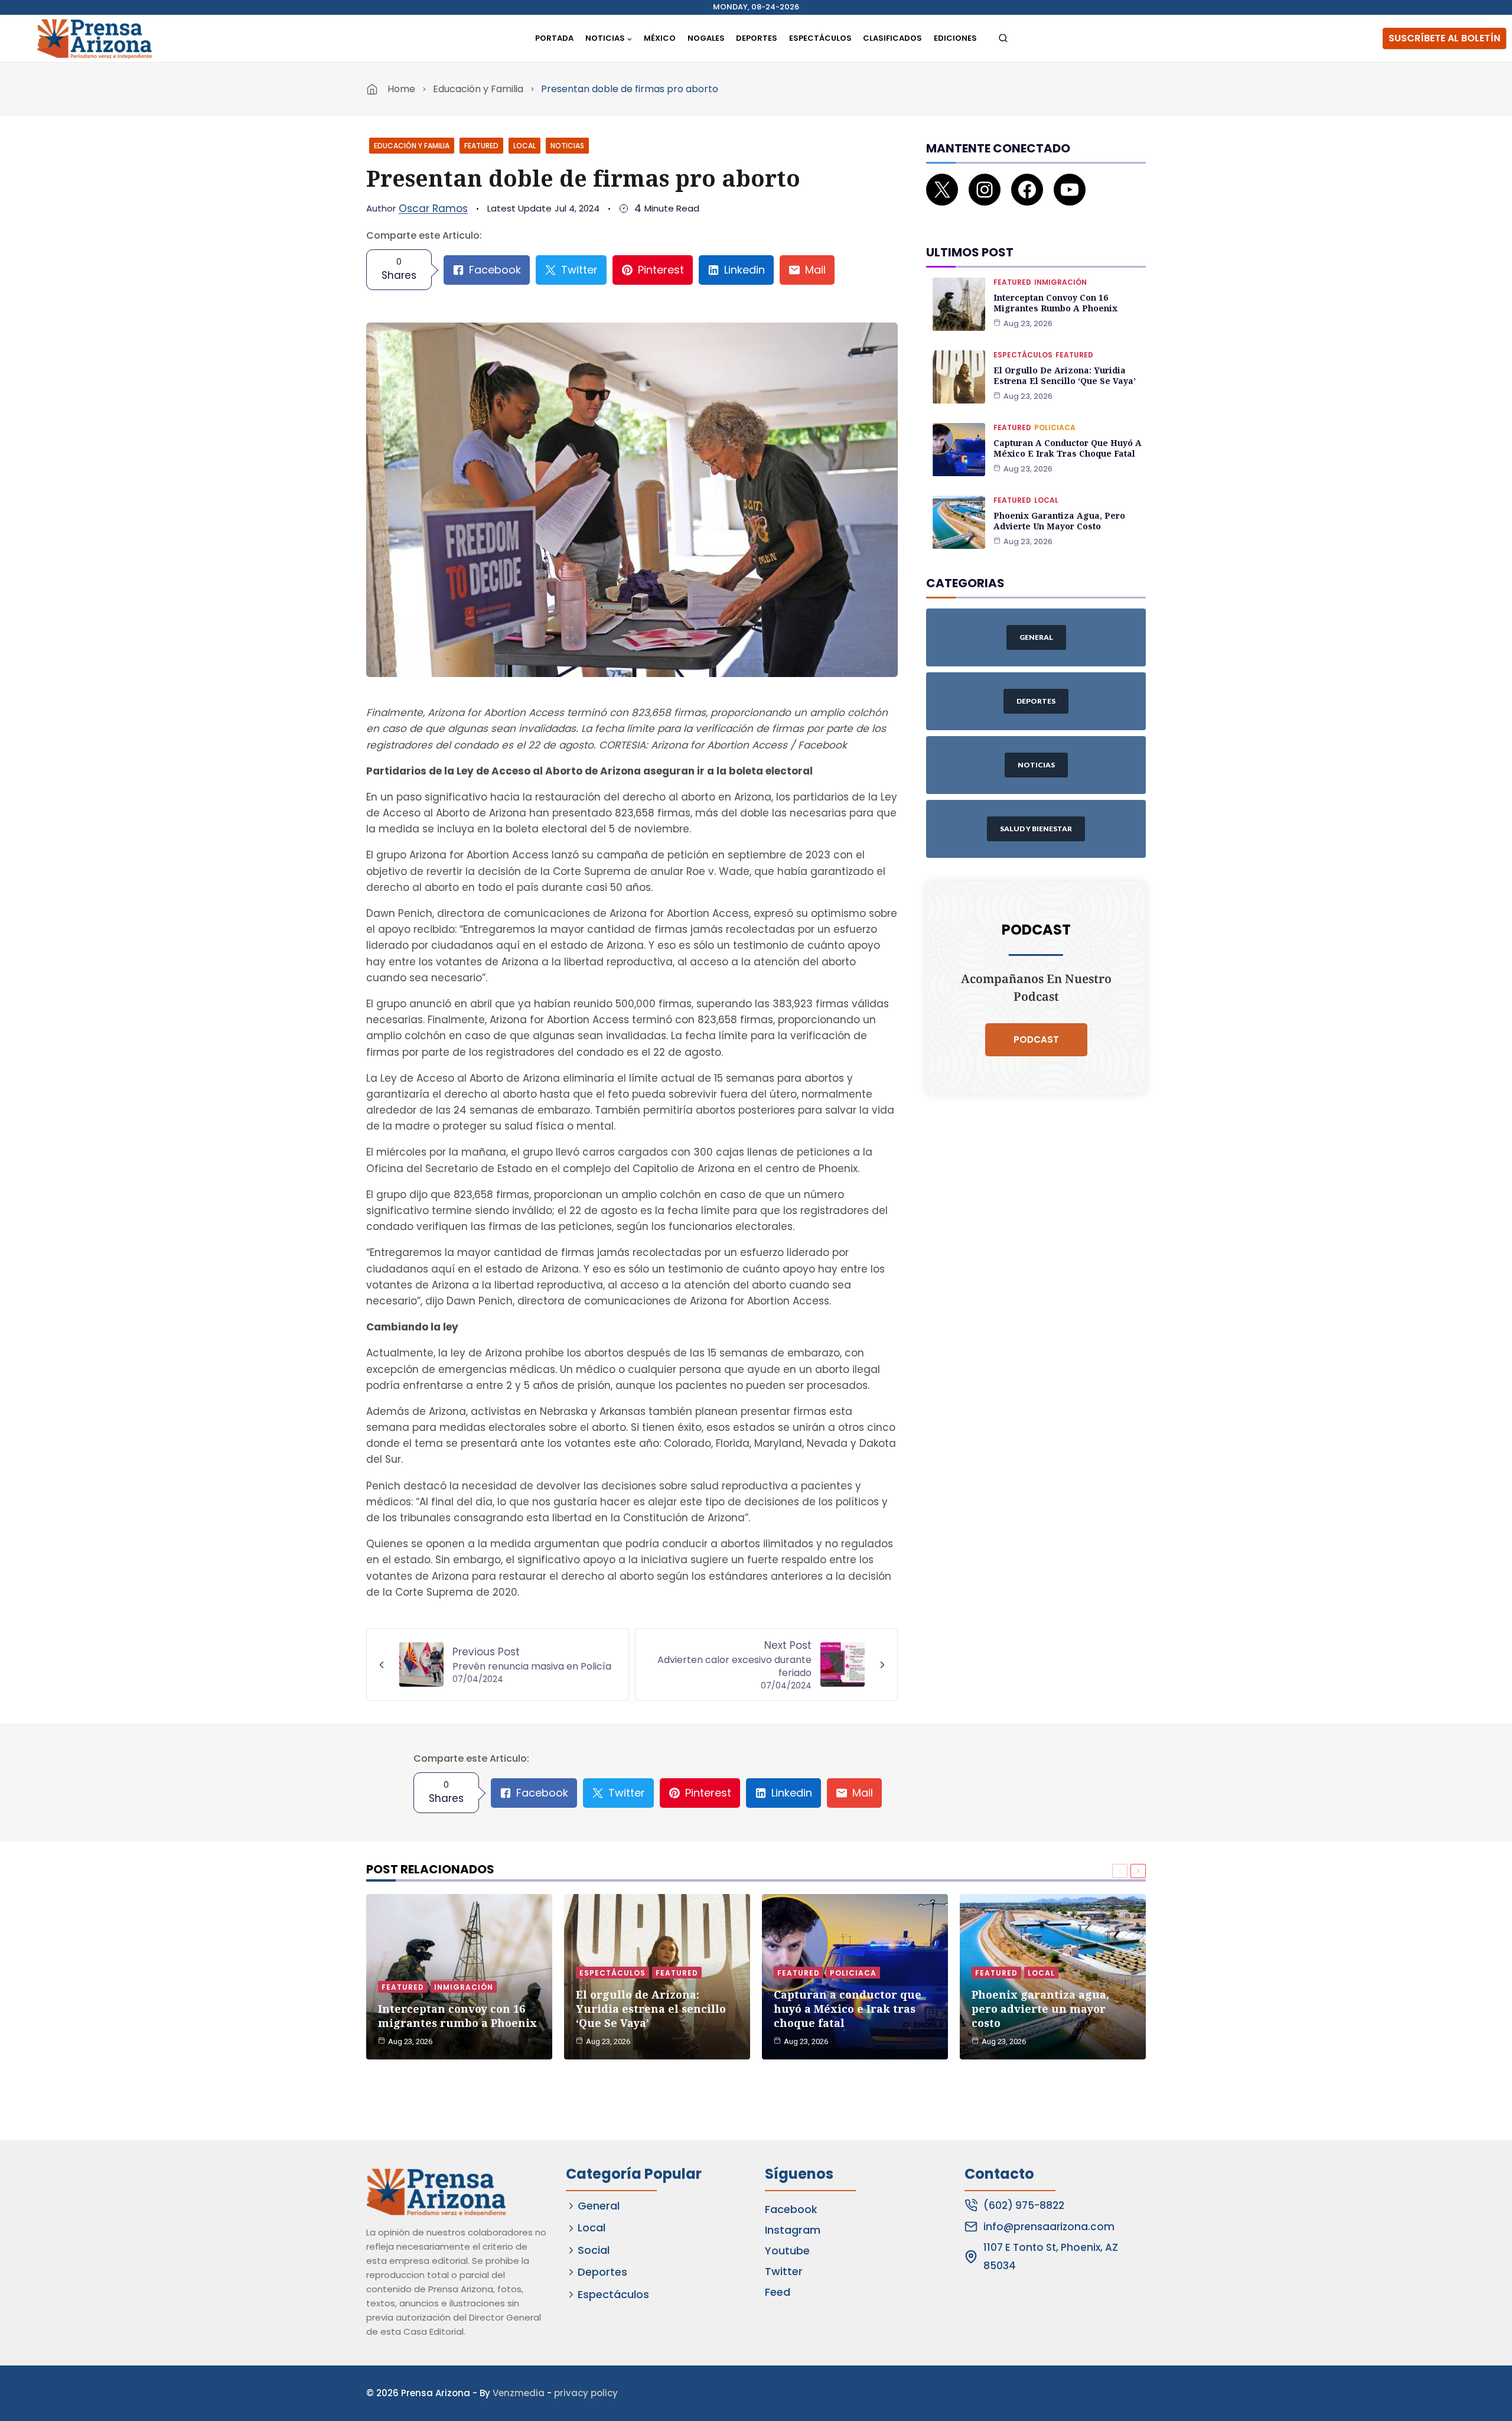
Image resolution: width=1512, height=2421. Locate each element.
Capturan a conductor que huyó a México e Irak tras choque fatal (1068, 448)
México (660, 38)
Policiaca (1055, 427)
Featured (481, 146)
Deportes (757, 38)
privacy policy (586, 2393)
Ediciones (955, 38)
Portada (554, 38)
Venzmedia (519, 2393)
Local (524, 146)
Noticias (567, 146)
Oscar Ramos (433, 209)
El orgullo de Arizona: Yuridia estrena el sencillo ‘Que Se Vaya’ (1065, 375)
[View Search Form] (1003, 39)
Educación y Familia (478, 89)
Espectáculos (820, 38)
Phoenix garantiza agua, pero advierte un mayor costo (1059, 521)
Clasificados (892, 38)
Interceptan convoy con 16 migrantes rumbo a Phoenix (1055, 303)
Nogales (706, 38)
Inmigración (1060, 282)
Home (401, 89)
